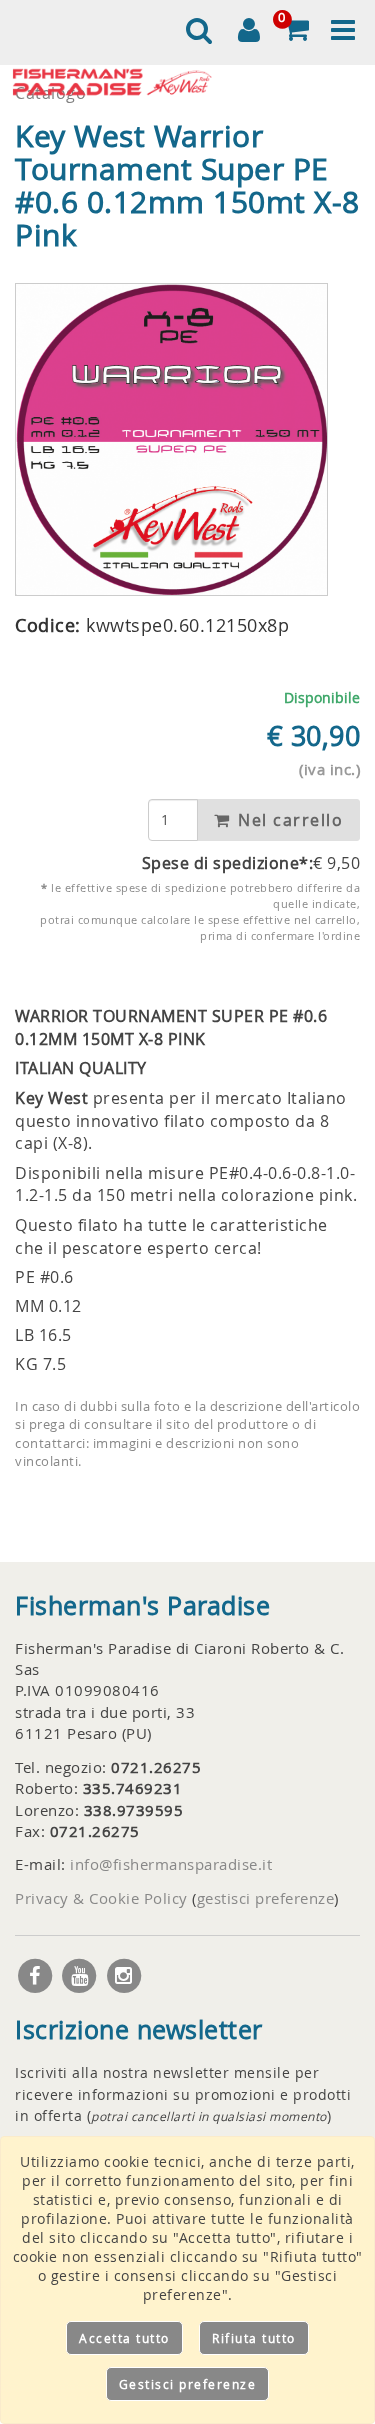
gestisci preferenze (266, 1898)
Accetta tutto (124, 2338)
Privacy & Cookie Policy (101, 1898)
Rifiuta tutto (254, 2338)
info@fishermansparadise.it (171, 1864)
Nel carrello (288, 820)
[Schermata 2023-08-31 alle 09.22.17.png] (171, 439)
